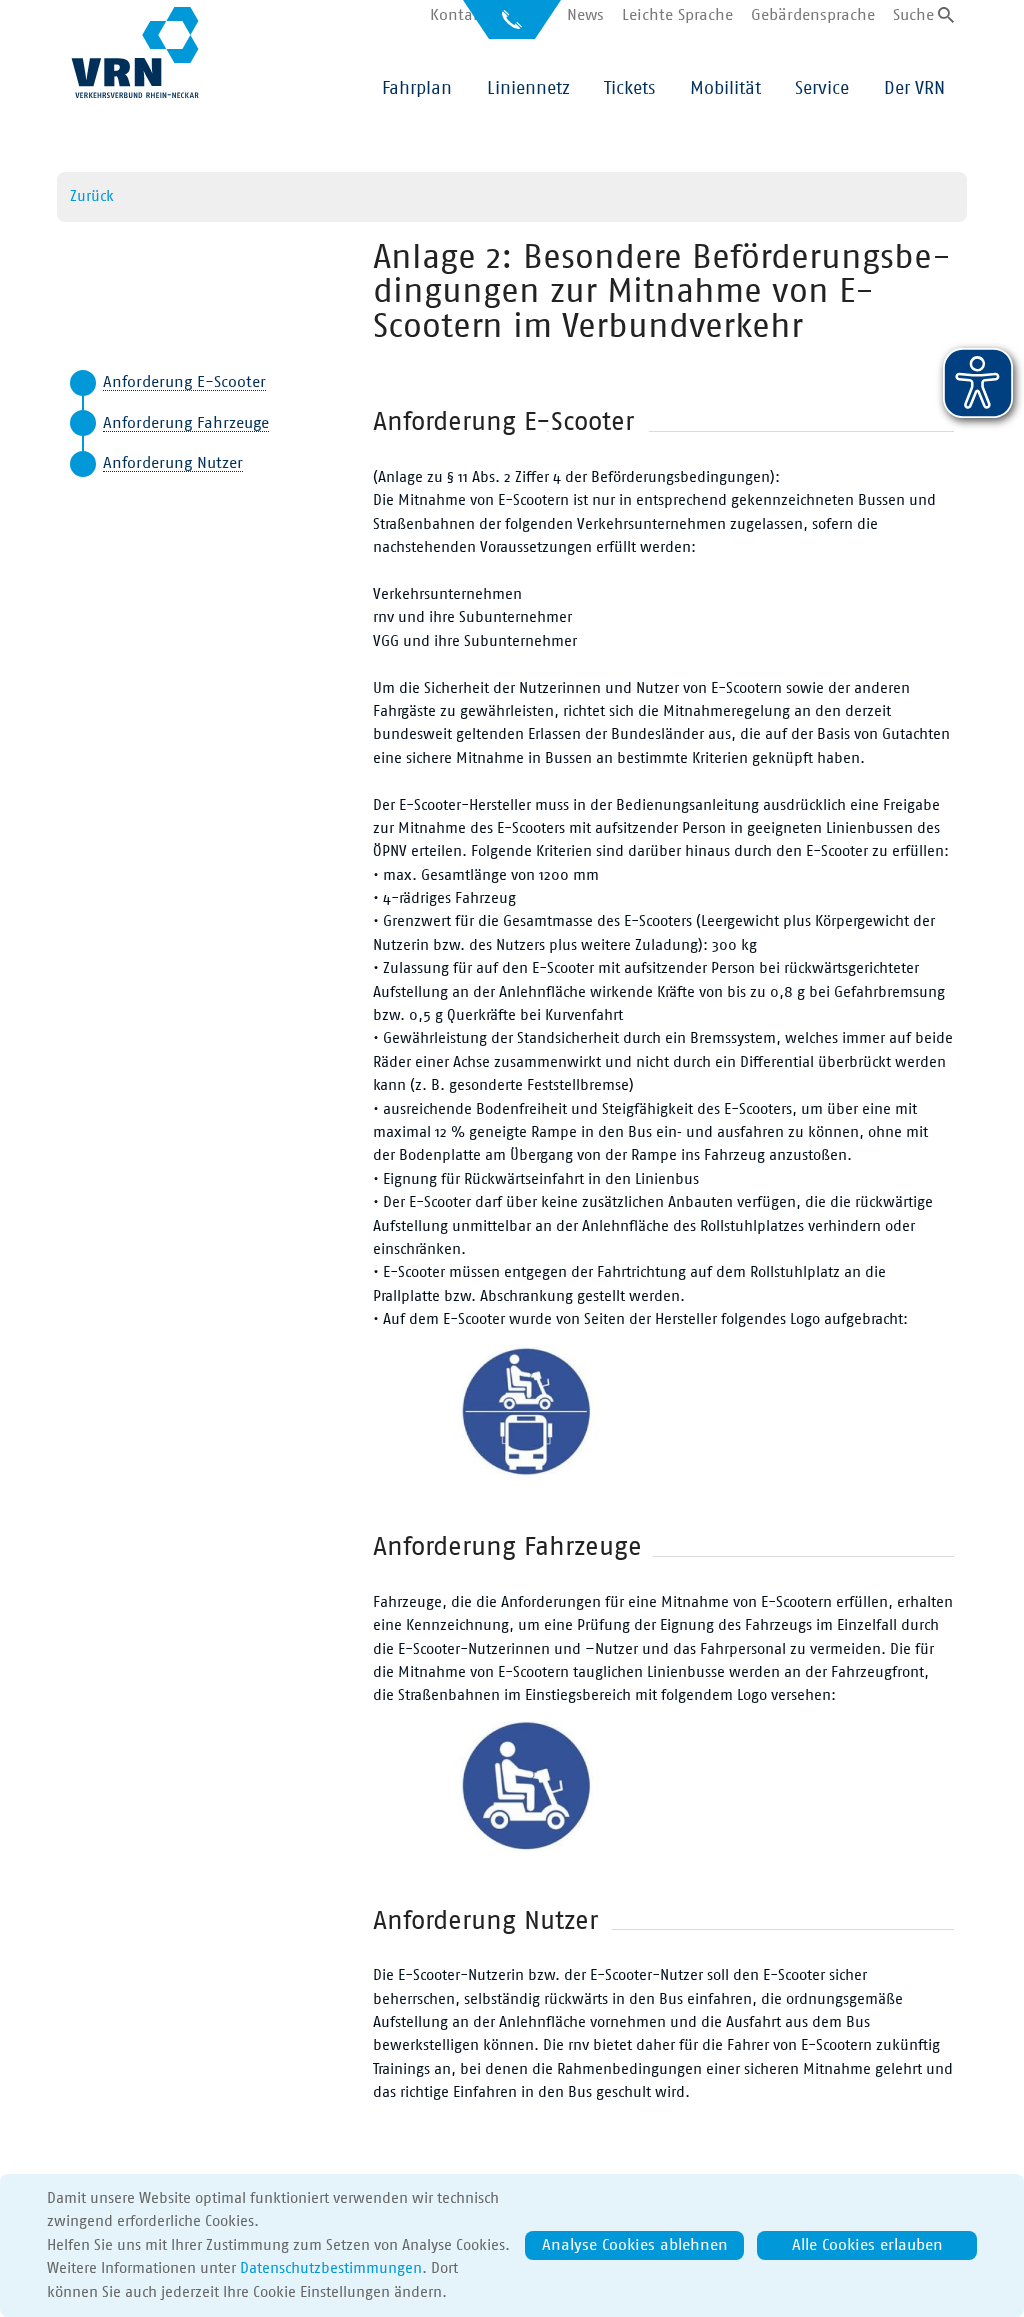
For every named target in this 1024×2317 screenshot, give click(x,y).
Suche (913, 15)
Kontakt (458, 15)
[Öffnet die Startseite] (135, 52)
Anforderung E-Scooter (184, 382)
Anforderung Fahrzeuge (186, 423)
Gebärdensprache (813, 15)
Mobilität (725, 89)
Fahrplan (417, 89)
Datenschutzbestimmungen (331, 2268)
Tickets (629, 89)
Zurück (92, 196)
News (585, 15)
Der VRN (914, 89)
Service (822, 89)
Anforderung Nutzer (173, 463)
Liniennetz (528, 89)
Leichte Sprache (677, 15)
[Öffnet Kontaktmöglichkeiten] (512, 26)
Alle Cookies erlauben (867, 2245)
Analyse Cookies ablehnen (635, 2245)
